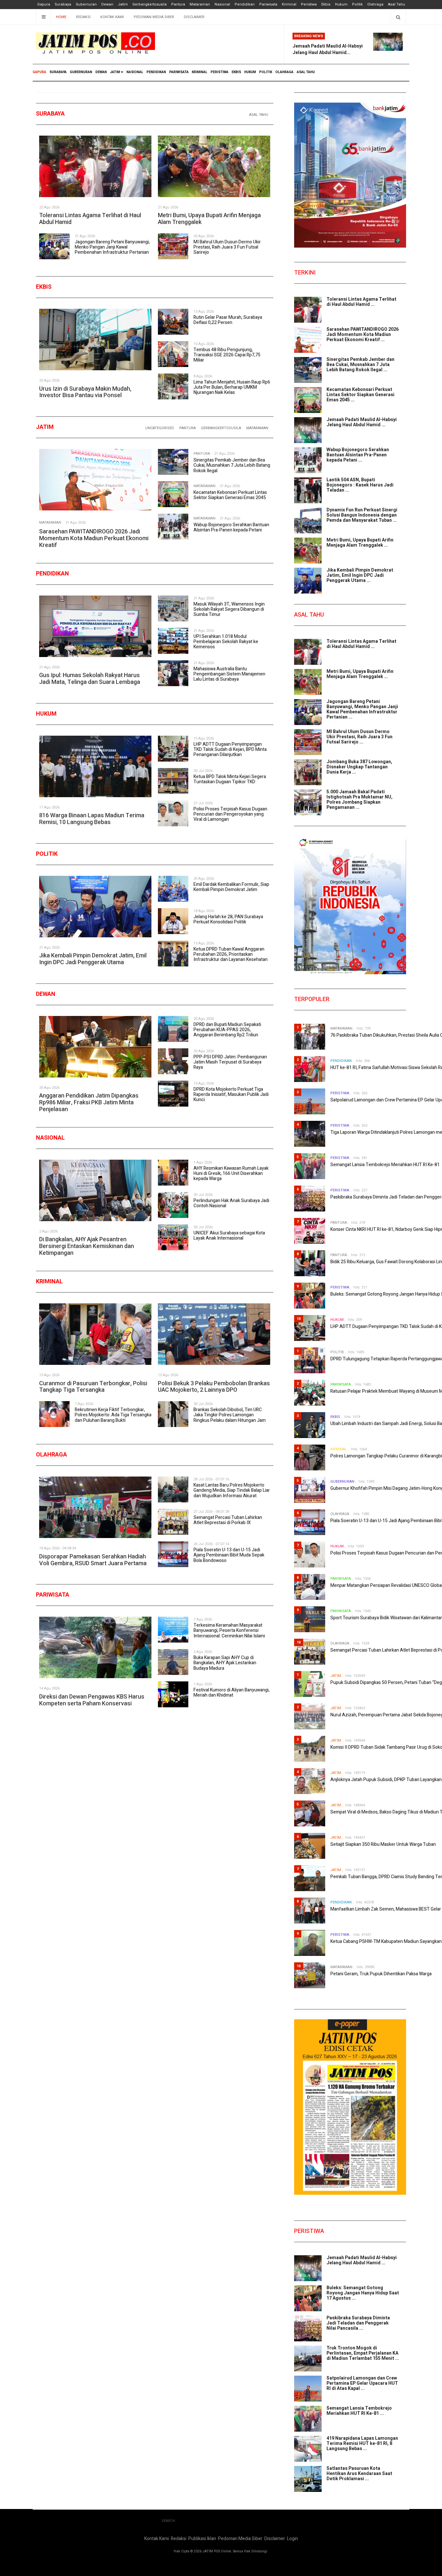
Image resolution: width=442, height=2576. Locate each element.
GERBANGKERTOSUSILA (221, 428)
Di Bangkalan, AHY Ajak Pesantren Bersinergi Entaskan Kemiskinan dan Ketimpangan (87, 1246)
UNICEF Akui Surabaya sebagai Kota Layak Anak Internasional (229, 1236)
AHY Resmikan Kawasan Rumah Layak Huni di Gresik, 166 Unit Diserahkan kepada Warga (231, 1173)
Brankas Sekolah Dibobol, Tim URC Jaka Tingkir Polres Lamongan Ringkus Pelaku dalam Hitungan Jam (230, 1415)
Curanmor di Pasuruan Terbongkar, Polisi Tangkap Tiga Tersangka (93, 1387)
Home (61, 17)
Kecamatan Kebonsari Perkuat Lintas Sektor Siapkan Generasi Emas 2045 (230, 495)
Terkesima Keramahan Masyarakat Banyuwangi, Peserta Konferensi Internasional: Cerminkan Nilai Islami (229, 1630)
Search (168, 2521)
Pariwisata (268, 4)
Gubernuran (86, 4)
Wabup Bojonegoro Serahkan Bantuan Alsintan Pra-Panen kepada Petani (231, 527)
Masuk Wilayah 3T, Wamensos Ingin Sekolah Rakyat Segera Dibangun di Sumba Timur (229, 609)
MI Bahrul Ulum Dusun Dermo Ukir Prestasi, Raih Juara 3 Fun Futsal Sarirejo (227, 247)
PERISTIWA (220, 72)
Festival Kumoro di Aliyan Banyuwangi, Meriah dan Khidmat (232, 1693)
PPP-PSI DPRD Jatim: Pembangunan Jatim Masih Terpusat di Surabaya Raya (230, 1062)
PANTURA (188, 428)
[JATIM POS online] (95, 43)
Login (293, 2539)
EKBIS (236, 72)
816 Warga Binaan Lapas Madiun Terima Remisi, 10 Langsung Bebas (92, 819)
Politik (357, 4)
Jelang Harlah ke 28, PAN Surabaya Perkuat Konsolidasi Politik (228, 919)
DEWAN (101, 72)
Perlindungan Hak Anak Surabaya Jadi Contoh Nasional (231, 1203)
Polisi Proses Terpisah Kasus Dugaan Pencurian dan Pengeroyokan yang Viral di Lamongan (230, 814)
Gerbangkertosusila (149, 4)
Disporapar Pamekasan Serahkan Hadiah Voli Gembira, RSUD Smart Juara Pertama (93, 1560)
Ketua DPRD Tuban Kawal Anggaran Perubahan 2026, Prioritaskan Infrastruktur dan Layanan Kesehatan (231, 954)
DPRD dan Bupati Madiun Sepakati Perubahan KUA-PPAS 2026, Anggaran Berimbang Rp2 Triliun (227, 1030)
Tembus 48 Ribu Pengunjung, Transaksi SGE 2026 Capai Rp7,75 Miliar (227, 355)
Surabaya (63, 4)
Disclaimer (194, 17)
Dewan (107, 4)
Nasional (222, 4)
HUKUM (250, 72)
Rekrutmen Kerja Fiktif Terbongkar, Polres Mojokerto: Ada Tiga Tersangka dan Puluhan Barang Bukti (113, 1415)
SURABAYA (58, 72)
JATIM (115, 72)
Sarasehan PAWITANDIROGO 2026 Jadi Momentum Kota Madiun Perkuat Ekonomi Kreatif (94, 538)
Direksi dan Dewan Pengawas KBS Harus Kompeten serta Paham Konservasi (92, 1700)
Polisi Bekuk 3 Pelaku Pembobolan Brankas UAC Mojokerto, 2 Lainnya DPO (214, 1387)
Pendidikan (245, 4)
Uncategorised (160, 428)
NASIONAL (135, 72)
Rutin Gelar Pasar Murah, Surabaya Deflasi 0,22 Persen (228, 320)
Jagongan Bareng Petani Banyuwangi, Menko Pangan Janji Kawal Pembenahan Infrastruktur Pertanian (112, 247)
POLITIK (266, 72)
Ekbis (326, 4)
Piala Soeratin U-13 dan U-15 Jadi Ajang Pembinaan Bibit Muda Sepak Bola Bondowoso (229, 1555)
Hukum (341, 4)
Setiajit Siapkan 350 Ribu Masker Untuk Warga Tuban (383, 1844)
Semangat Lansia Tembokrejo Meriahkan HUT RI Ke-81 (385, 1165)
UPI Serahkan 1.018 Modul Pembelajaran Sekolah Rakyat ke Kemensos (226, 642)
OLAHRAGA (284, 72)
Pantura (178, 4)
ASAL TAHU (306, 72)
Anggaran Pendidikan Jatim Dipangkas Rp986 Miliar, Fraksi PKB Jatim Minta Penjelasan (89, 1102)
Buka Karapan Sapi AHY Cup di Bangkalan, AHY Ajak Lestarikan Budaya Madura (225, 1663)
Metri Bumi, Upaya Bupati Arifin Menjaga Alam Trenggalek (209, 219)
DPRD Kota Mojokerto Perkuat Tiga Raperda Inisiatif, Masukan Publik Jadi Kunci (231, 1094)
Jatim (123, 4)
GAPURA (39, 72)
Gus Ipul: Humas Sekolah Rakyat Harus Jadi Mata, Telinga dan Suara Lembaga (90, 679)
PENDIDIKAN (156, 72)
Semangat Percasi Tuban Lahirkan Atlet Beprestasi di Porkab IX (228, 1520)
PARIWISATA (179, 72)
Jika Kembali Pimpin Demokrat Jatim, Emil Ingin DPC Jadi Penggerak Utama (93, 959)
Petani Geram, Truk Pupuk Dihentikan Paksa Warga (381, 1974)
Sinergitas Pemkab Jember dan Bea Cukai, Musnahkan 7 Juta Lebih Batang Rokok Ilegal (232, 465)
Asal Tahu (397, 4)
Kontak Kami (112, 17)
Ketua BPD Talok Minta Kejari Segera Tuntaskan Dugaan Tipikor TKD (230, 779)
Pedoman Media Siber (154, 17)
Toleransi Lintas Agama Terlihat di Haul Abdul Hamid (90, 219)
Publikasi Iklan (202, 2539)
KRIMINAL (200, 72)
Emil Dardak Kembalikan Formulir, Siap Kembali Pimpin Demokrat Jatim (231, 887)
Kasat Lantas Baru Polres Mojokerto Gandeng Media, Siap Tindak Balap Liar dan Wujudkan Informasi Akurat (232, 1490)
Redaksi (83, 17)
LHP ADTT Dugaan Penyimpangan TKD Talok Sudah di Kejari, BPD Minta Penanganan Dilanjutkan (230, 749)
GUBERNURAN (81, 72)
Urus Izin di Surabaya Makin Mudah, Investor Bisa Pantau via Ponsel (85, 392)
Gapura (44, 4)
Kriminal (289, 4)
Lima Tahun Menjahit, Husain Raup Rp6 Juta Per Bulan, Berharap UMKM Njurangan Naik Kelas (232, 387)
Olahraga (375, 4)
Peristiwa (309, 4)
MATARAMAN (257, 428)
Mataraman (200, 4)
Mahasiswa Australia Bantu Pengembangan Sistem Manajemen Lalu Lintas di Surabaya (229, 674)
